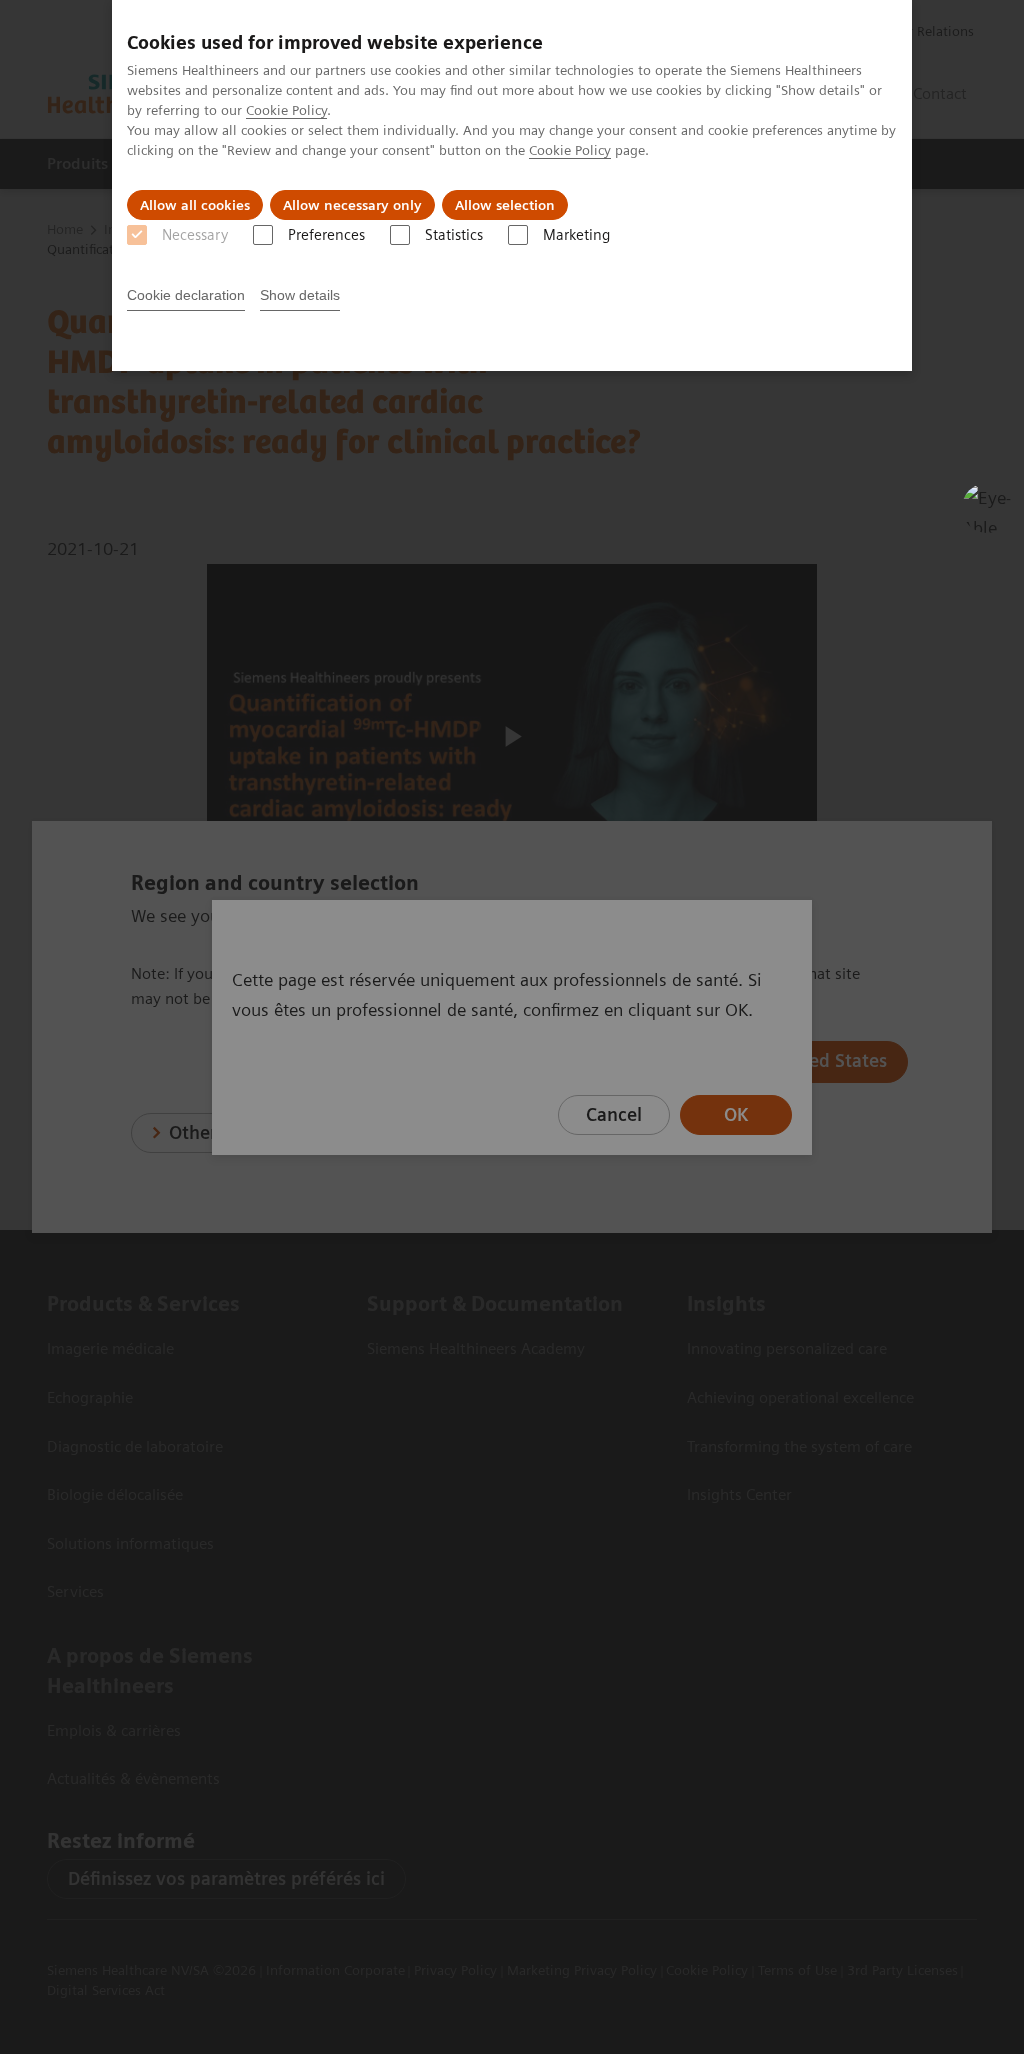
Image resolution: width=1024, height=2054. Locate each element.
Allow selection (505, 205)
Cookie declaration (186, 295)
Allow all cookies (195, 205)
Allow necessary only (352, 205)
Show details (300, 295)
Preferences (326, 235)
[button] (987, 508)
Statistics (454, 235)
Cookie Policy (286, 110)
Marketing (576, 235)
